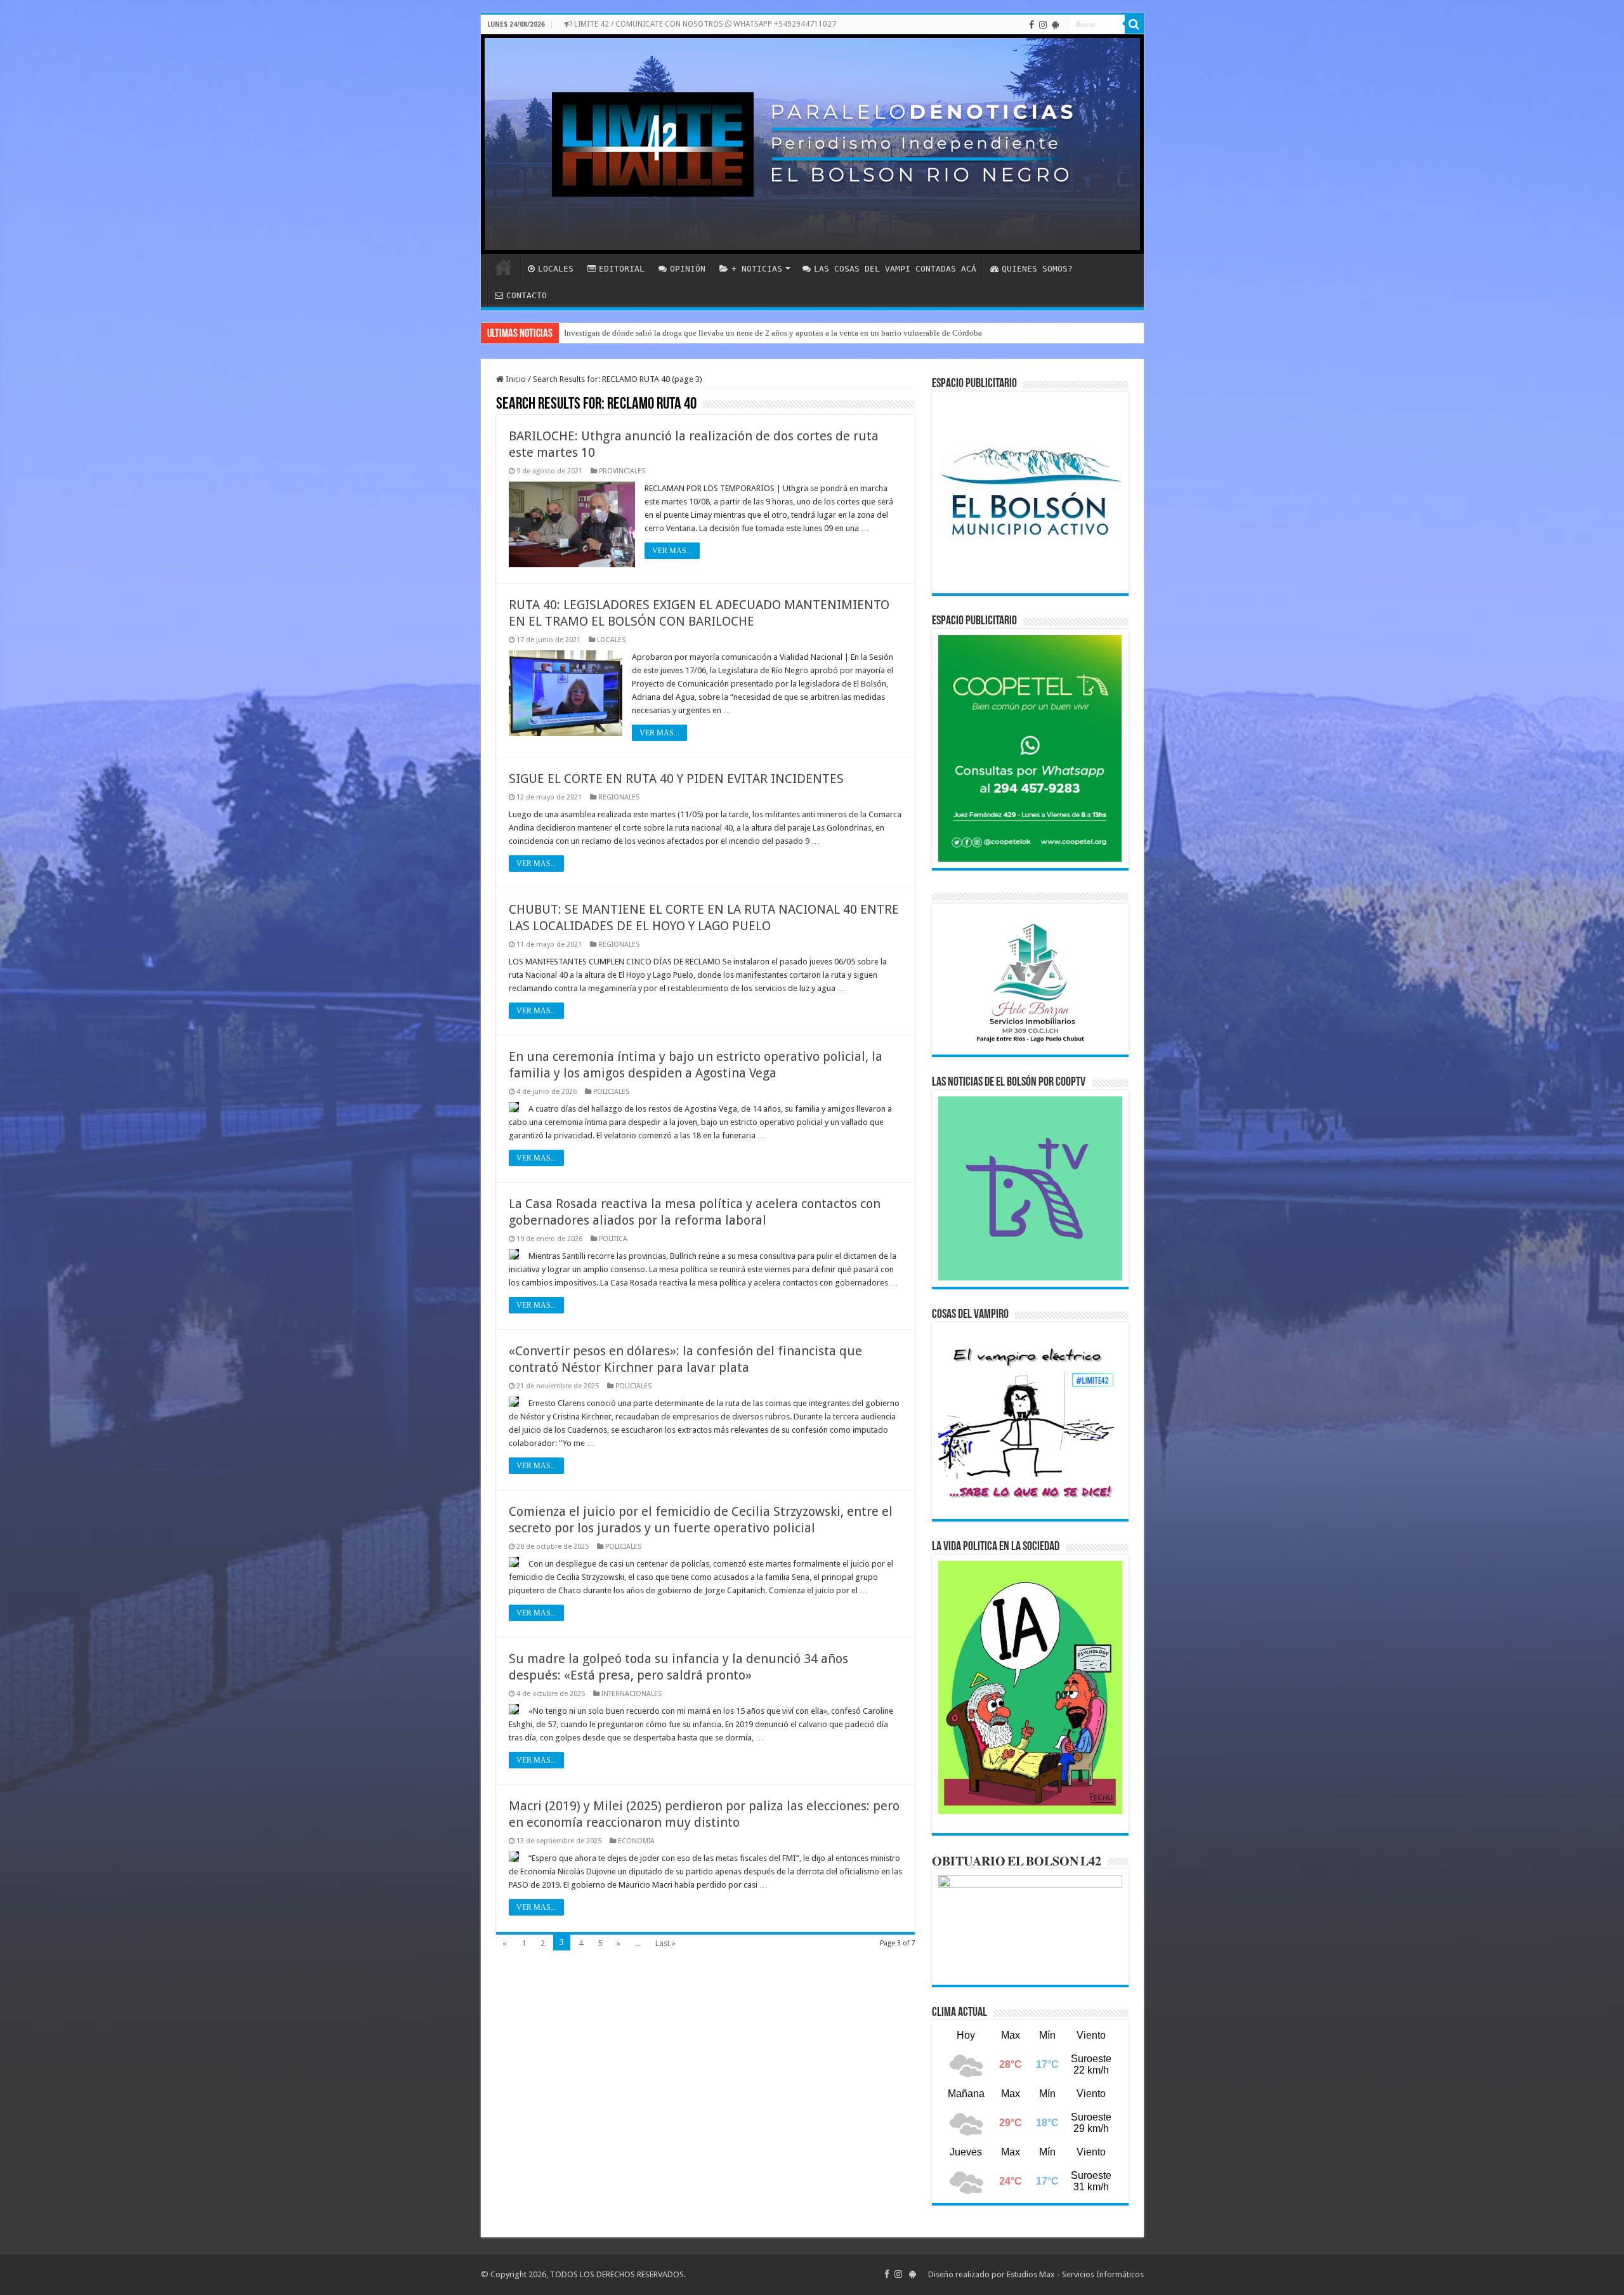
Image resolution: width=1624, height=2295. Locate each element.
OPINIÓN (688, 269)
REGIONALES (619, 797)
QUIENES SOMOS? (1037, 269)
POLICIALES (611, 1092)
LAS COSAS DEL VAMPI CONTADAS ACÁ (895, 269)
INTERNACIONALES (632, 1694)
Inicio (515, 379)
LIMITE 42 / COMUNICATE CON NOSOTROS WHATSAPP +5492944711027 (704, 24)
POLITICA (613, 1239)
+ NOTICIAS (757, 269)
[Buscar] (1134, 24)
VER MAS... (672, 551)
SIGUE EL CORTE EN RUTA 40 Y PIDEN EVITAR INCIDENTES (676, 779)
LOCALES (556, 269)
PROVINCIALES (622, 471)
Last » (665, 1943)
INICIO (504, 267)
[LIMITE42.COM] (812, 144)
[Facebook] (1031, 25)
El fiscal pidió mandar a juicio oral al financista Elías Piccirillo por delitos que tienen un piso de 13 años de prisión (761, 333)
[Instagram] (1043, 25)
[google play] (1055, 25)
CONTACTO (527, 295)
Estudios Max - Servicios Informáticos (1075, 2274)
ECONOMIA (636, 1841)
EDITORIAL (622, 269)
